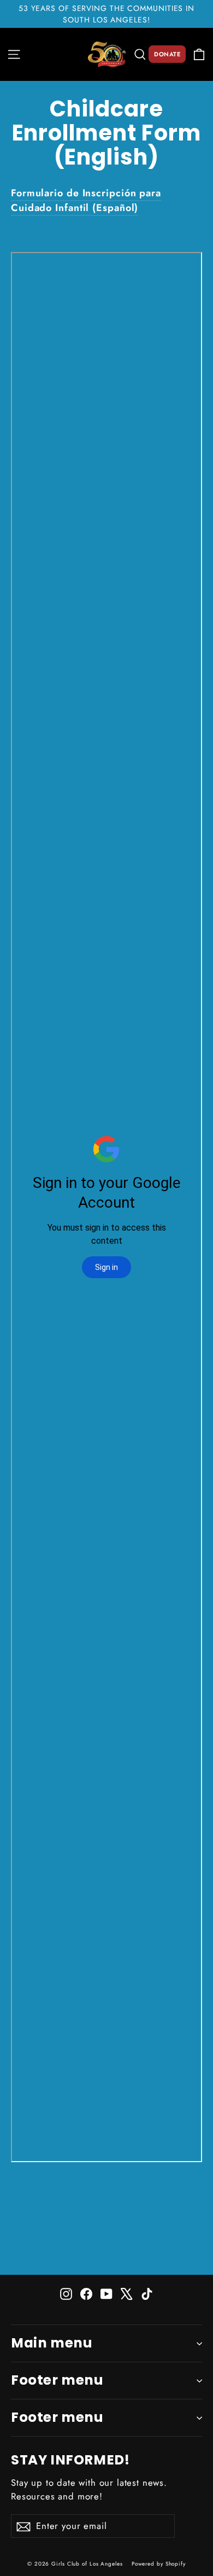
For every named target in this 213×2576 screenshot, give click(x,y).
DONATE (167, 54)
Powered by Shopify (159, 2564)
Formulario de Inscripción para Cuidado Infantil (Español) (86, 200)
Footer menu (57, 2380)
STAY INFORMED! (70, 2459)
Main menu (52, 2343)
